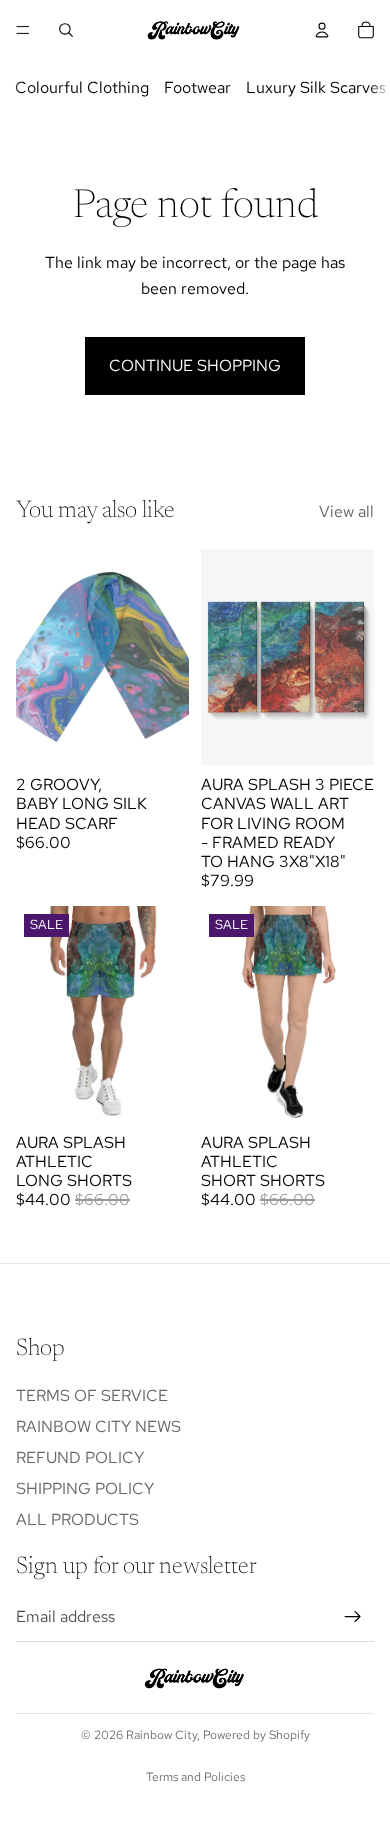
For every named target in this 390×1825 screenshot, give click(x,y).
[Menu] (23, 30)
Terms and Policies (195, 1777)
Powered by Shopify (256, 1735)
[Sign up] (353, 1617)
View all (346, 511)
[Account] (322, 30)
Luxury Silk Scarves (316, 87)
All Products (77, 1519)
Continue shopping (195, 365)
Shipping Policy (85, 1488)
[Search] (66, 30)
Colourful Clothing (82, 87)
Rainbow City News (98, 1426)
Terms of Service (92, 1394)
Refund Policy (80, 1457)
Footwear (197, 87)
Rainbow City (161, 1735)
